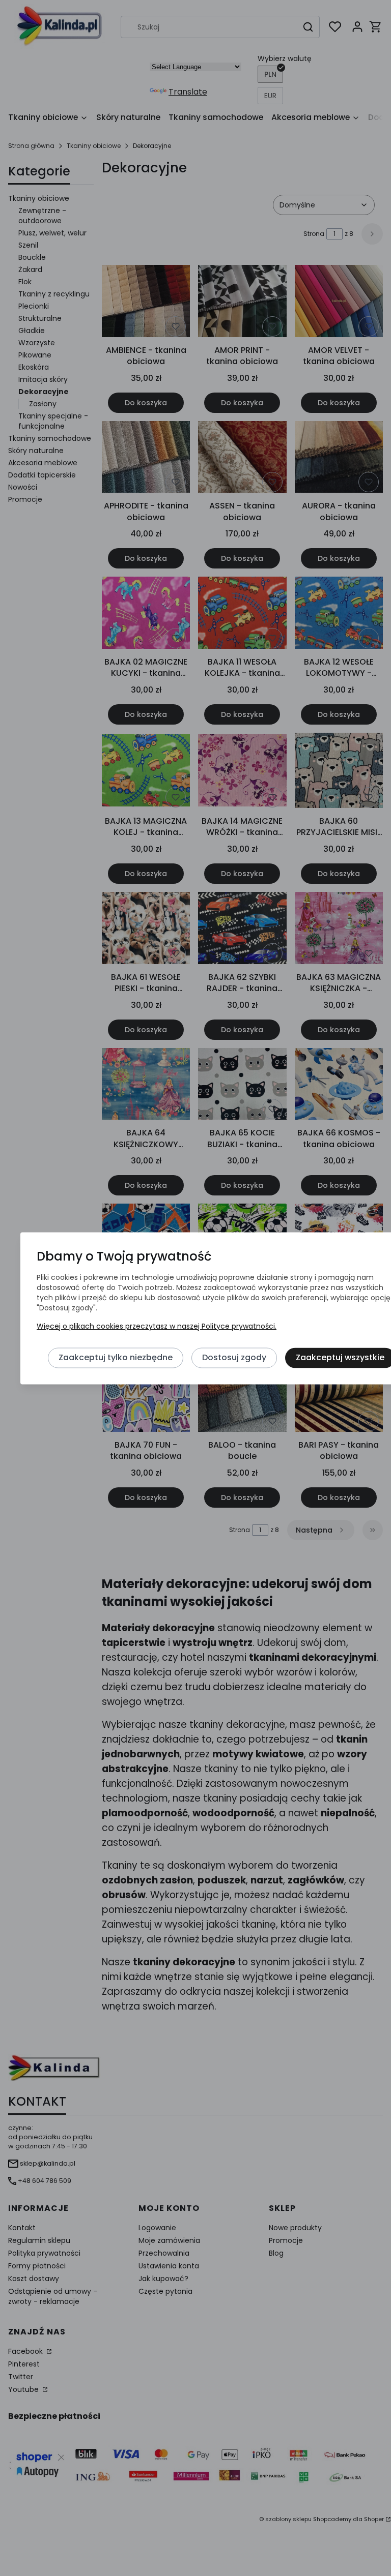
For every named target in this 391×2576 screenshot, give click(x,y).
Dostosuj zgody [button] (234, 1358)
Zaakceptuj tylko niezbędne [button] (116, 1358)
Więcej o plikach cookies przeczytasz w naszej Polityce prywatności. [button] (157, 1327)
